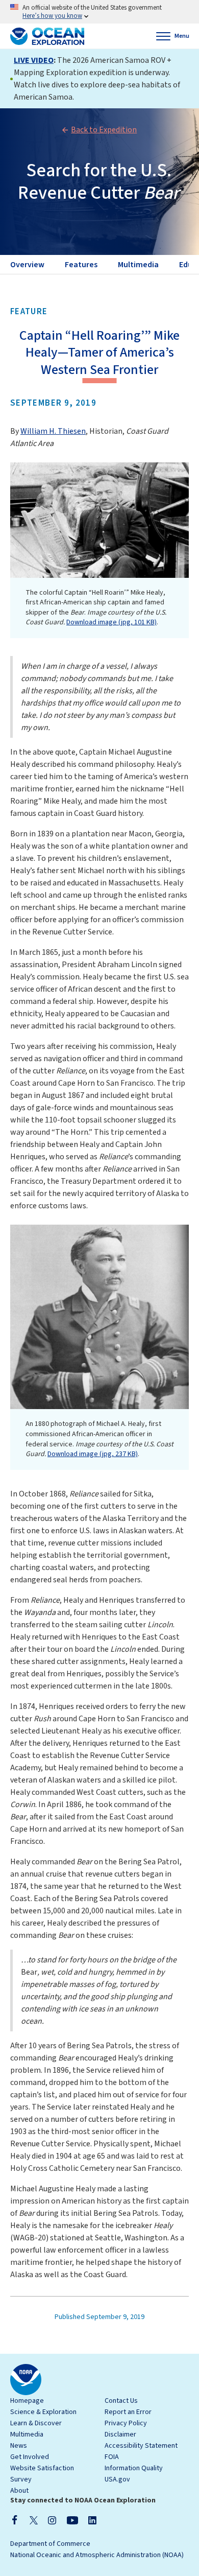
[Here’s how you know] (99, 12)
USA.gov (117, 2479)
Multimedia (27, 2434)
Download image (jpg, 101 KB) (111, 622)
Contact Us (121, 2401)
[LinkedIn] (92, 2520)
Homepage (27, 2401)
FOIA (112, 2457)
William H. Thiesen (53, 431)
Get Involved (30, 2457)
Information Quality (134, 2468)
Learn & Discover (36, 2423)
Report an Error (128, 2412)
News (19, 2446)
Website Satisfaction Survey (42, 2474)
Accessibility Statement (141, 2446)
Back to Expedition (104, 130)
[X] (34, 2520)
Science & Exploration (43, 2412)
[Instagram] (52, 2520)
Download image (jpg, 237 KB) (93, 1454)
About (19, 2491)
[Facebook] (15, 2520)
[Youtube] (72, 2520)
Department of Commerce (50, 2544)
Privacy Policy (126, 2423)
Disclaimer (120, 2434)
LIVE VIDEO (34, 60)
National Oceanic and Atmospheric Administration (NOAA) (97, 2555)
